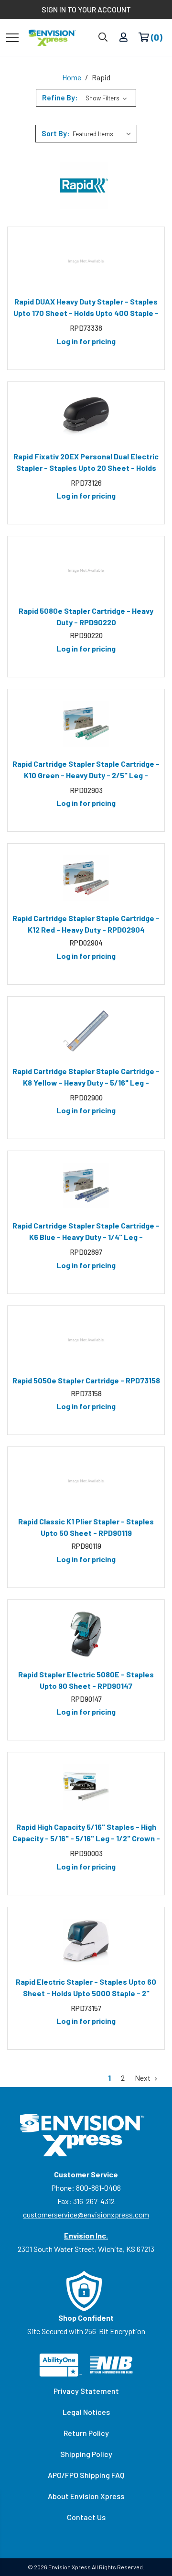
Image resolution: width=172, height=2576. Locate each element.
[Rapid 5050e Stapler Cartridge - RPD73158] (86, 1340)
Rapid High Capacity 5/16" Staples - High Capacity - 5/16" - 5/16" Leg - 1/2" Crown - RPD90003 (86, 1834)
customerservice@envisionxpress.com (86, 2214)
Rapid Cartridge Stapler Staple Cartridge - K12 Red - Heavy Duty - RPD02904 (86, 924)
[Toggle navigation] (12, 37)
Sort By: (56, 133)
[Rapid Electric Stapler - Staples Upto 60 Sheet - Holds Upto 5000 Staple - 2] (86, 1942)
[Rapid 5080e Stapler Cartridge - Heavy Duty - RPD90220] (86, 571)
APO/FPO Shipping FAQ (86, 2475)
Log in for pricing (86, 341)
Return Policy (86, 2433)
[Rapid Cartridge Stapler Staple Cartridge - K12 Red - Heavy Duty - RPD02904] (86, 878)
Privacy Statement (86, 2391)
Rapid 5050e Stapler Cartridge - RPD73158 (86, 1380)
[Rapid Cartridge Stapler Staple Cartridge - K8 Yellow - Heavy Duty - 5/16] (86, 1031)
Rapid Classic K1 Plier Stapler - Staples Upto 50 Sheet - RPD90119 (86, 1527)
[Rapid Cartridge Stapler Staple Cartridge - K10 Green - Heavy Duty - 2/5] (86, 724)
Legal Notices (86, 2412)
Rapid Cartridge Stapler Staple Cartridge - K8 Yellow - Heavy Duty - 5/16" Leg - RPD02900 (86, 1078)
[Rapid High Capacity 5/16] (86, 1787)
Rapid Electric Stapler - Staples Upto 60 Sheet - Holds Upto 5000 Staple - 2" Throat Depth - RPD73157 (86, 1989)
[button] (86, 98)
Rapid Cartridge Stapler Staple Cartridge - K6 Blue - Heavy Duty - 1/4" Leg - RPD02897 (86, 1233)
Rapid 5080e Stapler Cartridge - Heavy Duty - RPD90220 (86, 616)
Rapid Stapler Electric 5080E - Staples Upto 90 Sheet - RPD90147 (86, 1680)
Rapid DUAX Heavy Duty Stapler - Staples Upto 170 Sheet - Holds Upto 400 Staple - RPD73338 (86, 309)
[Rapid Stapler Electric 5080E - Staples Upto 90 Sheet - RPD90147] (86, 1634)
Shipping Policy (86, 2454)
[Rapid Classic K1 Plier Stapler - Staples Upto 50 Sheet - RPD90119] (86, 1481)
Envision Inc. (86, 2235)
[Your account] (124, 38)
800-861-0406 (98, 2188)
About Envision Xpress (86, 2496)
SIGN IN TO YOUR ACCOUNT (86, 9)
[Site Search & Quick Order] (103, 38)
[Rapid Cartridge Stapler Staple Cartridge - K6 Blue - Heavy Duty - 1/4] (86, 1185)
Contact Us (86, 2517)
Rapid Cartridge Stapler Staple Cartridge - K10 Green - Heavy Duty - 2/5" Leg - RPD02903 (86, 771)
